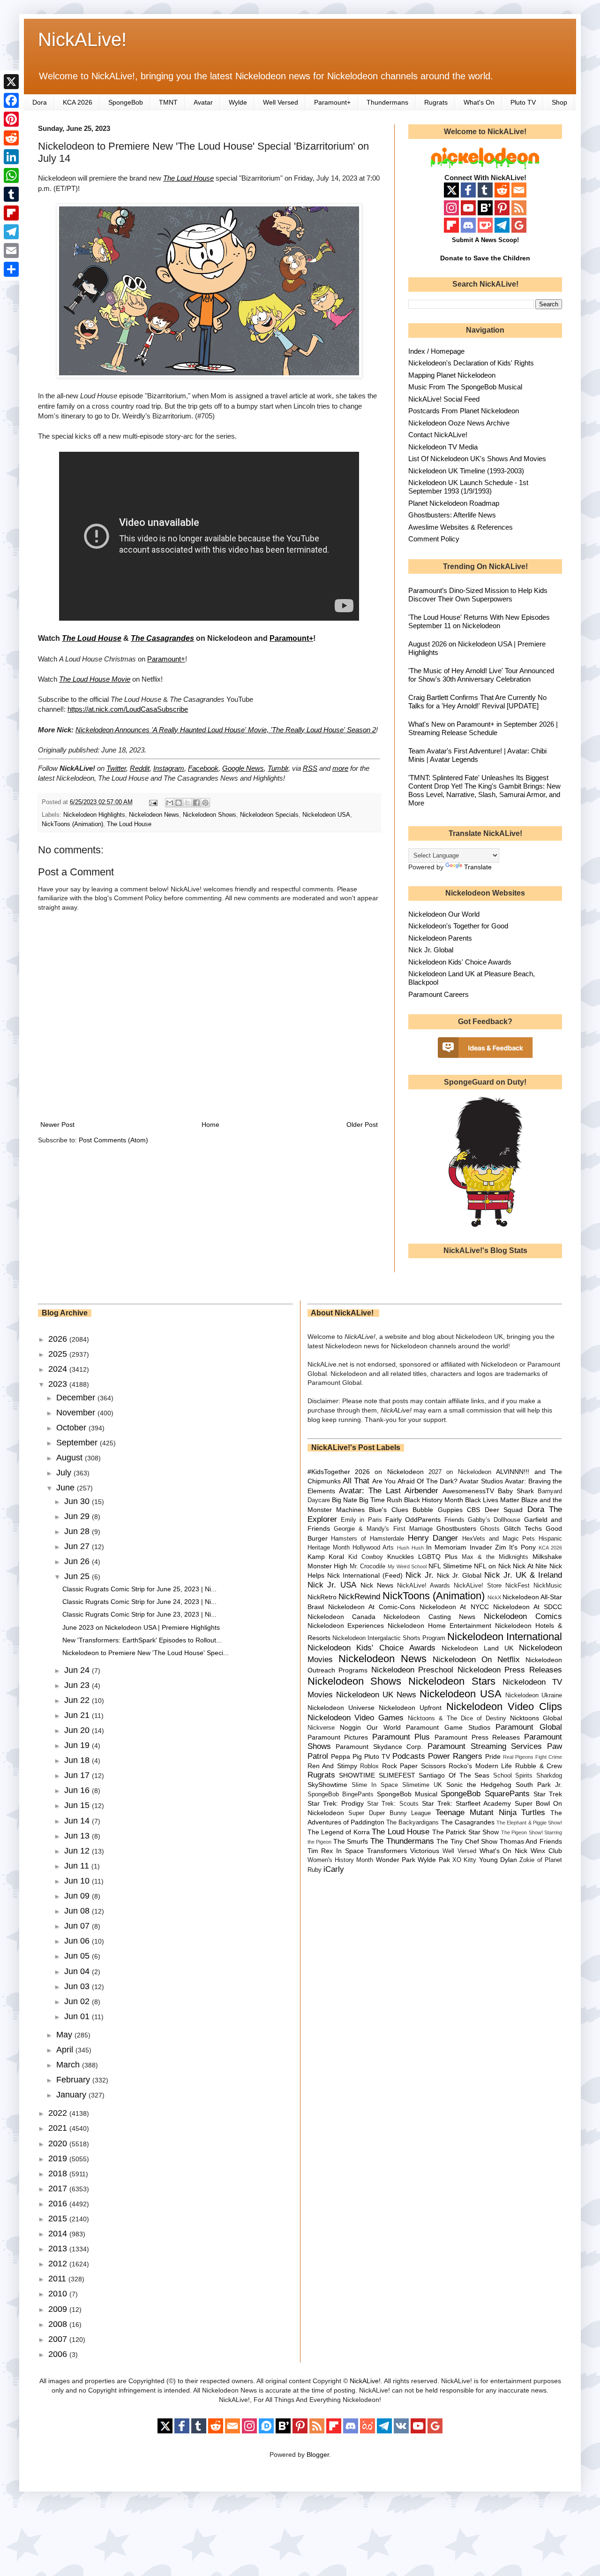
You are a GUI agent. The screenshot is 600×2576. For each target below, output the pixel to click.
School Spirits (513, 1776)
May (65, 2035)
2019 (59, 2158)
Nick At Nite (530, 1566)
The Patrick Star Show (465, 1832)
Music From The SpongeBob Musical (465, 387)
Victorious (425, 1851)
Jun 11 (78, 1866)
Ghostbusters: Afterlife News (452, 515)
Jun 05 (78, 1956)
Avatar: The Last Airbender (389, 1491)
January (72, 2095)
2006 (59, 2354)
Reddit (140, 768)
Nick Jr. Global (431, 950)
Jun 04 (78, 1971)
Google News (243, 768)
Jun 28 (78, 1531)
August (71, 1458)
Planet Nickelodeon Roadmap (454, 503)
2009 (59, 2309)
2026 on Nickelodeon (389, 1472)
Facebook (203, 768)
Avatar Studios (481, 1481)
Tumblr (278, 768)
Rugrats (436, 102)
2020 (59, 2143)
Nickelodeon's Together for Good (458, 926)
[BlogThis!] (179, 803)
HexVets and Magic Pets (499, 1539)
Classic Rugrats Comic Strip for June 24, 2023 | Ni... (139, 1602)
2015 (59, 2219)
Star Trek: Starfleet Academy (467, 1803)
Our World (384, 1727)
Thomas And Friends (531, 1841)
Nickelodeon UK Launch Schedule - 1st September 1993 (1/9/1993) (468, 487)
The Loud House (188, 178)
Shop (559, 102)
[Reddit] (11, 138)
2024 (59, 1369)
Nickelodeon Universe (341, 1708)
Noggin (350, 1727)
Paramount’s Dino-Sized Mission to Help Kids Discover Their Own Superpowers (478, 595)
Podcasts (409, 1756)
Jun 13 (78, 1836)
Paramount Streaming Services (485, 1746)
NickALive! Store (478, 1586)
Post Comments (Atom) (113, 1140)
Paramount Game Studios (448, 1727)
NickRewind (359, 1597)
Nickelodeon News (154, 815)
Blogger (318, 2454)
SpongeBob (126, 102)
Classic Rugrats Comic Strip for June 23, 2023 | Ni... (139, 1614)
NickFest (517, 1586)
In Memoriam (446, 1547)
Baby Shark (516, 1491)
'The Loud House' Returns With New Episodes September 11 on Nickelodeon (479, 621)
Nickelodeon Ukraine (534, 1695)
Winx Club (546, 1851)
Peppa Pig (346, 1756)
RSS (310, 768)
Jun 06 (78, 1941)
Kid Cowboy (366, 1557)
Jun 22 (78, 1700)
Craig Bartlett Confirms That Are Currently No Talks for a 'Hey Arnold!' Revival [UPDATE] (477, 702)
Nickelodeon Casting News (429, 1617)
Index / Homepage (436, 351)
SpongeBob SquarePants (485, 1794)
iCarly (334, 1869)
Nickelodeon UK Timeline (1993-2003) (466, 471)
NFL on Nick (492, 1566)
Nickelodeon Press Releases (510, 1670)
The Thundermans (402, 1841)
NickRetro (322, 1597)
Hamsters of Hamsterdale (367, 1539)
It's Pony (522, 1547)
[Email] (11, 251)
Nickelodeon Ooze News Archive (459, 423)
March (69, 2065)
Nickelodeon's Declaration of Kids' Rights (471, 363)
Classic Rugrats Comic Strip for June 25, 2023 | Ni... (139, 1589)
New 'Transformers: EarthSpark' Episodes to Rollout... (142, 1640)
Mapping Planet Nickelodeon (452, 375)
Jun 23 (78, 1685)
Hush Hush (410, 1548)
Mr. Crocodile (368, 1566)
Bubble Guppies (437, 1510)
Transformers (387, 1851)
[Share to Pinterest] (205, 803)
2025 (59, 1354)
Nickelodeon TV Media (443, 447)
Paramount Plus (401, 1737)
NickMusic (548, 1586)
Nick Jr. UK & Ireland (523, 1575)
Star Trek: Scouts (393, 1804)
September (78, 1443)
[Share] (11, 269)
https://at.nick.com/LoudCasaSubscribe (128, 709)
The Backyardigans (412, 1823)
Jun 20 (78, 1730)
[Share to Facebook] (196, 803)
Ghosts (490, 1529)
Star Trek (548, 1794)
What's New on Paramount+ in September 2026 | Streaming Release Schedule (483, 728)
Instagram (169, 768)
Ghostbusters (456, 1528)
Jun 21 (78, 1715)
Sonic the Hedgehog (479, 1785)
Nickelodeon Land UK (477, 1648)
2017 (59, 2188)
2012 (59, 2264)
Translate (478, 867)
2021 (59, 2128)
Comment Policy (434, 539)
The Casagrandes (468, 1822)
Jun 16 (78, 1790)
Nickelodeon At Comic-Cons (372, 1607)
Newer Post (57, 1125)
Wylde (238, 102)
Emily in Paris (361, 1520)
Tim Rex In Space (336, 1851)
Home (210, 1125)
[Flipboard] (11, 213)
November (77, 1413)
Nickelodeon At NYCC (454, 1607)
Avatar (203, 102)
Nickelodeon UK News (376, 1695)
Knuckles (401, 1557)
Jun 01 (78, 2016)
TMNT (168, 102)
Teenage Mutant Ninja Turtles (490, 1812)
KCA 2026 (78, 102)
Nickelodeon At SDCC (528, 1607)
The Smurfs (351, 1841)
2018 (59, 2173)
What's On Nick (504, 1851)
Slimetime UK (422, 1785)
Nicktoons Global (536, 1718)
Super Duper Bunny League (390, 1813)
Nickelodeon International (505, 1637)
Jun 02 (78, 2001)
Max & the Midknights (495, 1557)
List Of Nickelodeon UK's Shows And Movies (477, 459)
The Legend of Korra (339, 1832)
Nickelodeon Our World (444, 914)
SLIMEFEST (397, 1775)
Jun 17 (78, 1775)
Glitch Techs (523, 1528)
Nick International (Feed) (365, 1575)
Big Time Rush (381, 1500)
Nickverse (321, 1728)
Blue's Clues (388, 1510)
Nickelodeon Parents (440, 938)
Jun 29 (78, 1516)
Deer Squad (504, 1510)
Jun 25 (78, 1576)
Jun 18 (78, 1760)
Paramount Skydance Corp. (379, 1747)
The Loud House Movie (95, 679)
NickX (494, 1597)
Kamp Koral (326, 1557)
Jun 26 (78, 1561)
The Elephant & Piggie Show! (529, 1823)
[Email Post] (153, 802)
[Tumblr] (11, 194)
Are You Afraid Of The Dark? (415, 1481)
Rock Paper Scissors (414, 1766)
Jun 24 (78, 1670)
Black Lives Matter (492, 1500)
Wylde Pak (434, 1860)
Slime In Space (375, 1785)
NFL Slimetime (450, 1566)
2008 (59, 2324)
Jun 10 (78, 1881)
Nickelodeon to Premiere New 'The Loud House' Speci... (146, 1653)
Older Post (362, 1125)
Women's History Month (341, 1860)
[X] (11, 82)
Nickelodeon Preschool (412, 1670)
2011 (58, 2279)
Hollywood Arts (373, 1548)
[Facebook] (11, 100)
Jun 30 (78, 1501)
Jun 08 (78, 1911)
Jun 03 (78, 1986)
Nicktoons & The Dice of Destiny (457, 1718)
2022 (59, 2113)
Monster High (328, 1566)
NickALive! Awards (424, 1586)
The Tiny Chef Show (467, 1841)
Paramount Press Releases (477, 1737)
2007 (59, 2339)
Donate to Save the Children (485, 258)
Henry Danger (433, 1538)
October (72, 1428)
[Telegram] (11, 232)
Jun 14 (78, 1821)
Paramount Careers (439, 994)
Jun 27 (78, 1546)
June (67, 1488)
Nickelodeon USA (326, 815)
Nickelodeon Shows (210, 815)
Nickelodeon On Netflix (476, 1660)
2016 (59, 2204)
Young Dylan (498, 1860)
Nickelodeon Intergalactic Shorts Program (389, 1638)
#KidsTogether (329, 1472)
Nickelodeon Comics (523, 1616)
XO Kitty (464, 1860)
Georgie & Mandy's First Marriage (383, 1529)
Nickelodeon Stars (452, 1681)
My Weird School (407, 1566)
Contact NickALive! (438, 435)
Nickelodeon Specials (269, 815)
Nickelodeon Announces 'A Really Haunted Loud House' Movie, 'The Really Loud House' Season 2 (226, 730)
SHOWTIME (357, 1775)
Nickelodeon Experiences (346, 1626)
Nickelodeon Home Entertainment (439, 1626)
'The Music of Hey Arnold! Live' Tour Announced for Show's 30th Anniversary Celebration (481, 675)
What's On (479, 102)
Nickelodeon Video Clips (504, 1706)
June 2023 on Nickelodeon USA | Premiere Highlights (141, 1627)
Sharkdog (549, 1776)
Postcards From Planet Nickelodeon (464, 411)
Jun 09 (78, 1896)
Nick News (377, 1585)
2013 (59, 2249)
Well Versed (281, 102)
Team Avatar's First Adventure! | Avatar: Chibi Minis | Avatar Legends (477, 755)
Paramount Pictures (338, 1737)
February (74, 2080)
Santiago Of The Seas (454, 1775)
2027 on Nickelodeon (460, 1472)
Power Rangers (455, 1756)
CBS (473, 1510)
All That (356, 1481)
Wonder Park (396, 1860)
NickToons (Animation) (72, 824)
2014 (59, 2234)
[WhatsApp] (11, 175)
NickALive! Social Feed (444, 399)
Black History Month (434, 1500)
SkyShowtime (327, 1785)
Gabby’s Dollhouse (494, 1520)
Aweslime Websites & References (461, 527)
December (77, 1398)
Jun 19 (78, 1745)
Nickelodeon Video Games (356, 1718)
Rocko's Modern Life (480, 1766)
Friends (454, 1520)
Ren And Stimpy (332, 1766)
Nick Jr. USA (332, 1585)
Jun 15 (78, 1805)
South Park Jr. (539, 1785)
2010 (59, 2294)
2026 (59, 1339)
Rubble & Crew (539, 1766)
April (66, 2050)
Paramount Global (529, 1727)
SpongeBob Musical (407, 1794)
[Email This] (170, 803)
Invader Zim (488, 1547)
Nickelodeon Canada (341, 1617)
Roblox (369, 1766)
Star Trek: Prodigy (336, 1803)
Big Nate (345, 1500)
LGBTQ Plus (438, 1557)
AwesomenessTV (468, 1491)
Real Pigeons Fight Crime (532, 1757)
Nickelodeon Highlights (94, 815)
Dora (40, 102)
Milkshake (547, 1557)
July (65, 1473)
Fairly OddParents (413, 1520)
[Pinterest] (11, 119)
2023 (59, 1384)
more (340, 768)
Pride (493, 1756)
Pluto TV (523, 102)
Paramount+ (332, 102)
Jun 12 (78, 1851)
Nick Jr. (420, 1575)
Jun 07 (78, 1926)
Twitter (116, 768)
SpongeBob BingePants (341, 1794)
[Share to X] (187, 803)
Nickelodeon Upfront (410, 1708)
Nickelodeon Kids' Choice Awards (460, 962)
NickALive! (82, 39)
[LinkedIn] (11, 157)
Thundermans (387, 102)
